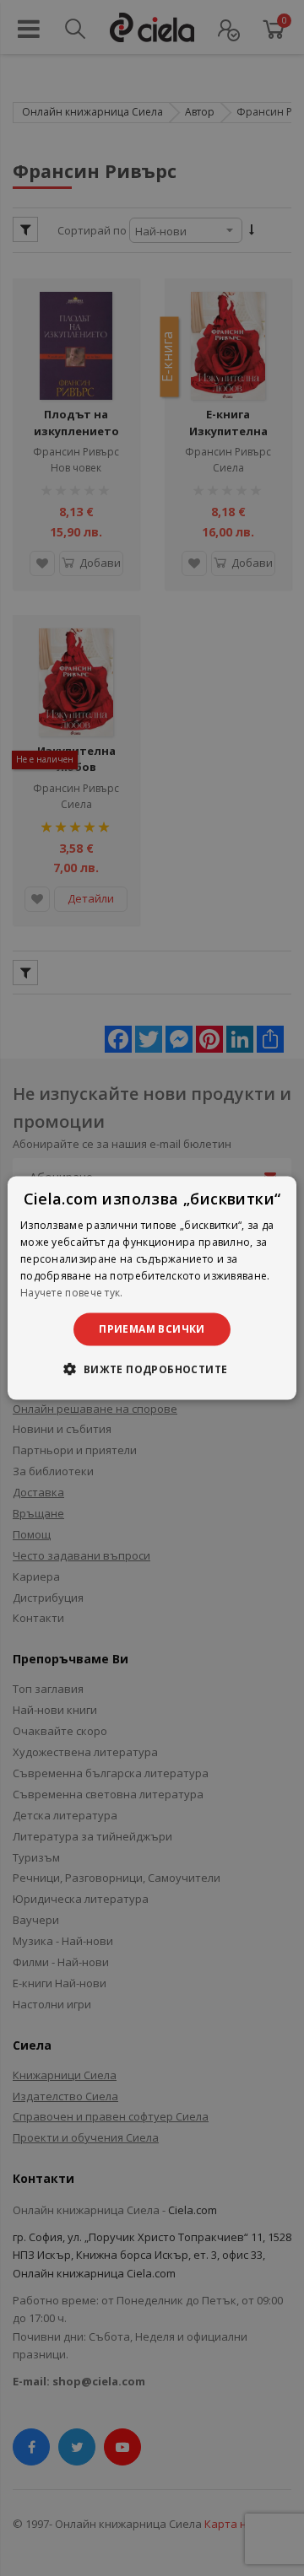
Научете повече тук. (72, 1292)
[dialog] (152, 1288)
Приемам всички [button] (152, 1329)
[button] (152, 1368)
